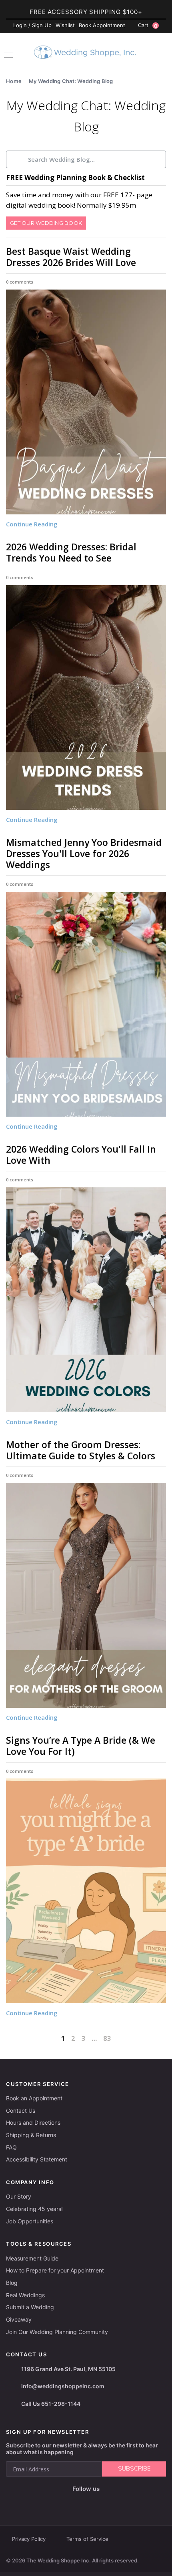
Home (14, 81)
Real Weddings (25, 2295)
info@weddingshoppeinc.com (63, 2386)
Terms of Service (87, 2539)
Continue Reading (33, 524)
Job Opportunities (30, 2221)
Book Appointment (102, 25)
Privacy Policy (29, 2539)
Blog (12, 2283)
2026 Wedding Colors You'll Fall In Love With (81, 1155)
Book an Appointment (34, 2098)
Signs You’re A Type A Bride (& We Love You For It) (81, 1746)
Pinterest (112, 2502)
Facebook (57, 2502)
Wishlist (65, 25)
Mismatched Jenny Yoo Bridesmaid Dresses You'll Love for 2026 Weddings (84, 853)
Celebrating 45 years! (34, 2209)
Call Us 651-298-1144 (51, 2404)
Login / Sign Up (32, 25)
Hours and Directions (33, 2123)
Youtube (92, 2502)
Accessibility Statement (37, 2159)
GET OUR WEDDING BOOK (46, 223)
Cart (148, 26)
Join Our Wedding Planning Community (57, 2332)
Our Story (19, 2196)
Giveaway (19, 2319)
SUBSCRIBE (134, 2469)
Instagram (73, 2502)
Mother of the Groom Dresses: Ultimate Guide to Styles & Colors (81, 1450)
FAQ (11, 2147)
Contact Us (21, 2111)
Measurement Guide (32, 2258)
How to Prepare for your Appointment (55, 2270)
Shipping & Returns (31, 2135)
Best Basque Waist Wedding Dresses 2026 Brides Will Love (71, 257)
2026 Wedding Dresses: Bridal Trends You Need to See (71, 552)
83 (107, 2038)
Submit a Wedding (30, 2307)
